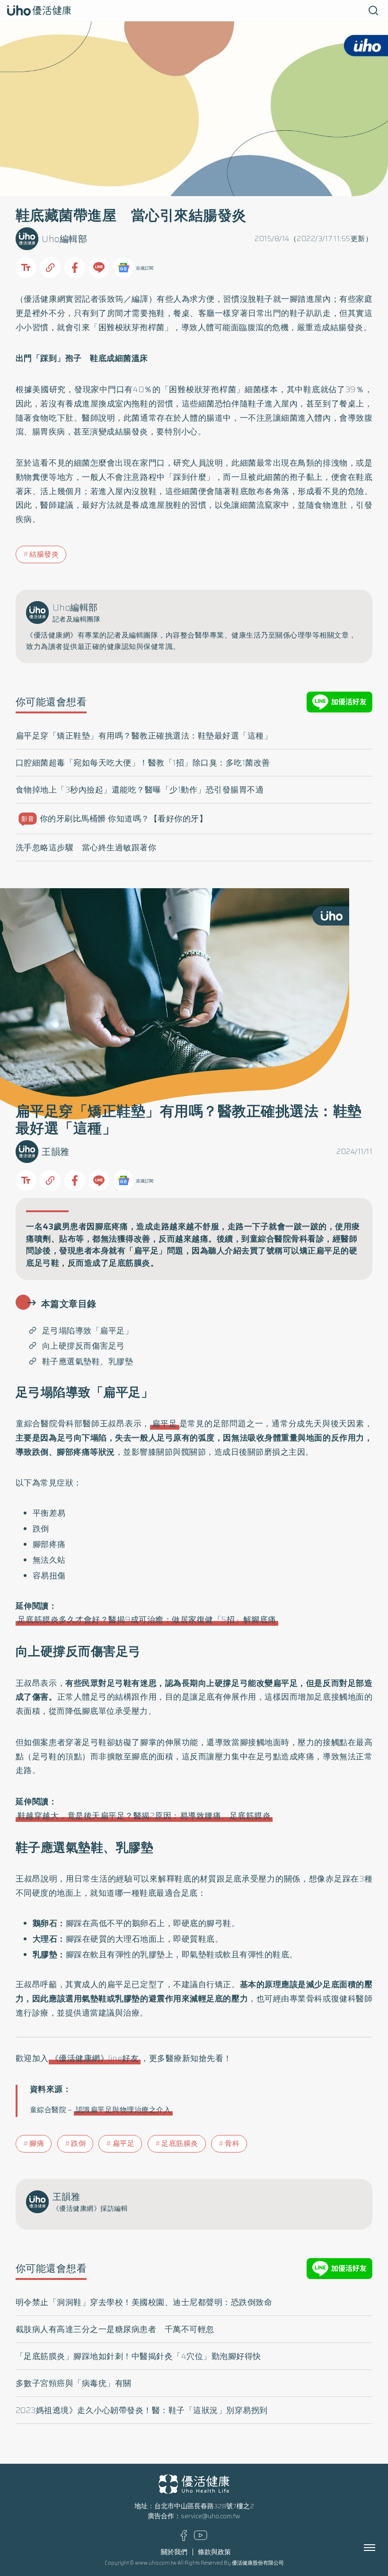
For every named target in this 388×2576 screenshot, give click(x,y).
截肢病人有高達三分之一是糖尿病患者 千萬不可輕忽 (115, 2329)
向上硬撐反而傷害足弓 (84, 1346)
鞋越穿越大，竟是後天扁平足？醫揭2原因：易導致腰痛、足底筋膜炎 (144, 1816)
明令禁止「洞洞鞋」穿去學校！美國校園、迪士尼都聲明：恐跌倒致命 (144, 2302)
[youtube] (201, 2538)
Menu (380, 2548)
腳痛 (37, 2144)
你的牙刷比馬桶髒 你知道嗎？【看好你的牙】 (114, 819)
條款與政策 (214, 2552)
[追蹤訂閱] (123, 268)
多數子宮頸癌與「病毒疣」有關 (74, 2383)
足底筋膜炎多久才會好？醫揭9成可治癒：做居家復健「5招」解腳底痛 (147, 1620)
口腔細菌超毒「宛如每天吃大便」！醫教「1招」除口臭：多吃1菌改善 (143, 763)
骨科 (232, 2144)
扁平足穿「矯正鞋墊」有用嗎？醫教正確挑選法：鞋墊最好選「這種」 (144, 736)
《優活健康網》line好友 (95, 2058)
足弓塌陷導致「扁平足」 (88, 1331)
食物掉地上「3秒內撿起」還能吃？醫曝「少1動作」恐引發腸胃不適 (140, 790)
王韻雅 (56, 1152)
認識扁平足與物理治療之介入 (123, 2110)
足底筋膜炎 (180, 2144)
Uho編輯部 (64, 239)
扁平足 (164, 1423)
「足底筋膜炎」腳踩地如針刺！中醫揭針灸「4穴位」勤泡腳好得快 (138, 2356)
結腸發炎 (44, 554)
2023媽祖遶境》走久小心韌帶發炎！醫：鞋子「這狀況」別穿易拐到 (142, 2410)
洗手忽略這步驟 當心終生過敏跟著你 (86, 847)
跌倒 (78, 2144)
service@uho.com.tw (211, 2516)
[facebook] (184, 2539)
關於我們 (174, 2552)
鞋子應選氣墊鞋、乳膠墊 (88, 1361)
